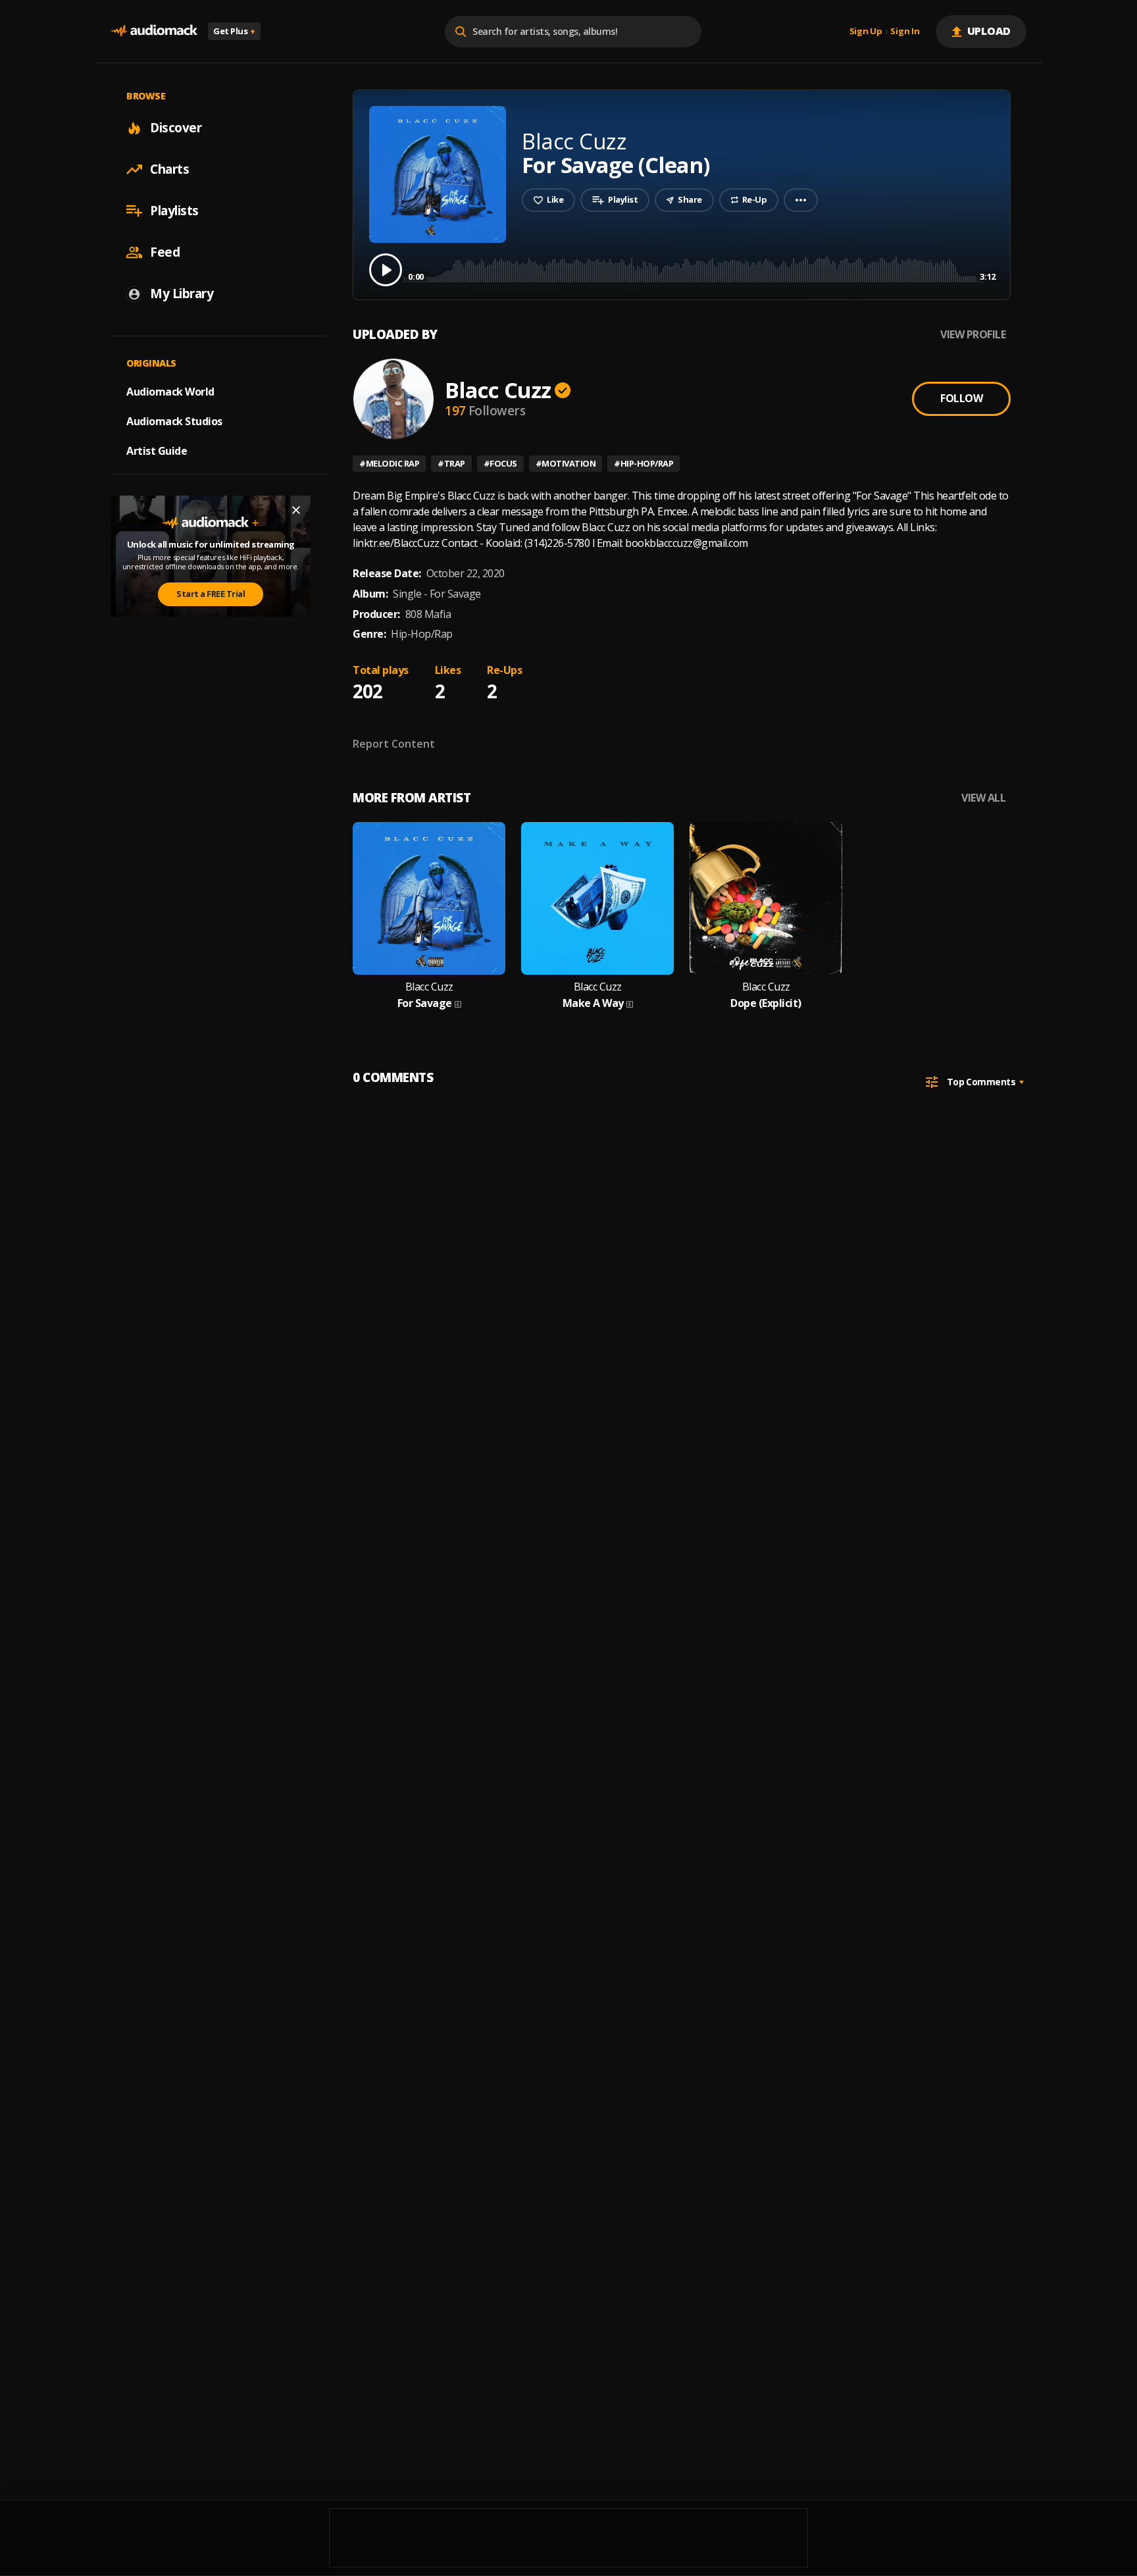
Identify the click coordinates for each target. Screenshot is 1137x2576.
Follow (961, 398)
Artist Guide (157, 451)
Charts (169, 169)
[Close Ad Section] (296, 510)
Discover (176, 128)
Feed (165, 252)
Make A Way (593, 1003)
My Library (182, 294)
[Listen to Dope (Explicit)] (766, 898)
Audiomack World (170, 392)
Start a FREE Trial (211, 594)
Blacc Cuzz (498, 390)
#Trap (451, 463)
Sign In (905, 32)
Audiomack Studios (174, 421)
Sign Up (866, 32)
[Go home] (154, 31)
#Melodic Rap (389, 463)
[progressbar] (702, 269)
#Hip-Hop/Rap (644, 463)
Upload (989, 31)
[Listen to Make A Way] (597, 898)
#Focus (500, 463)
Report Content (394, 744)
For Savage (425, 1003)
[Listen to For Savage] (429, 898)
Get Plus (234, 31)
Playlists (174, 211)
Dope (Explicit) (766, 1003)
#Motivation (566, 463)
